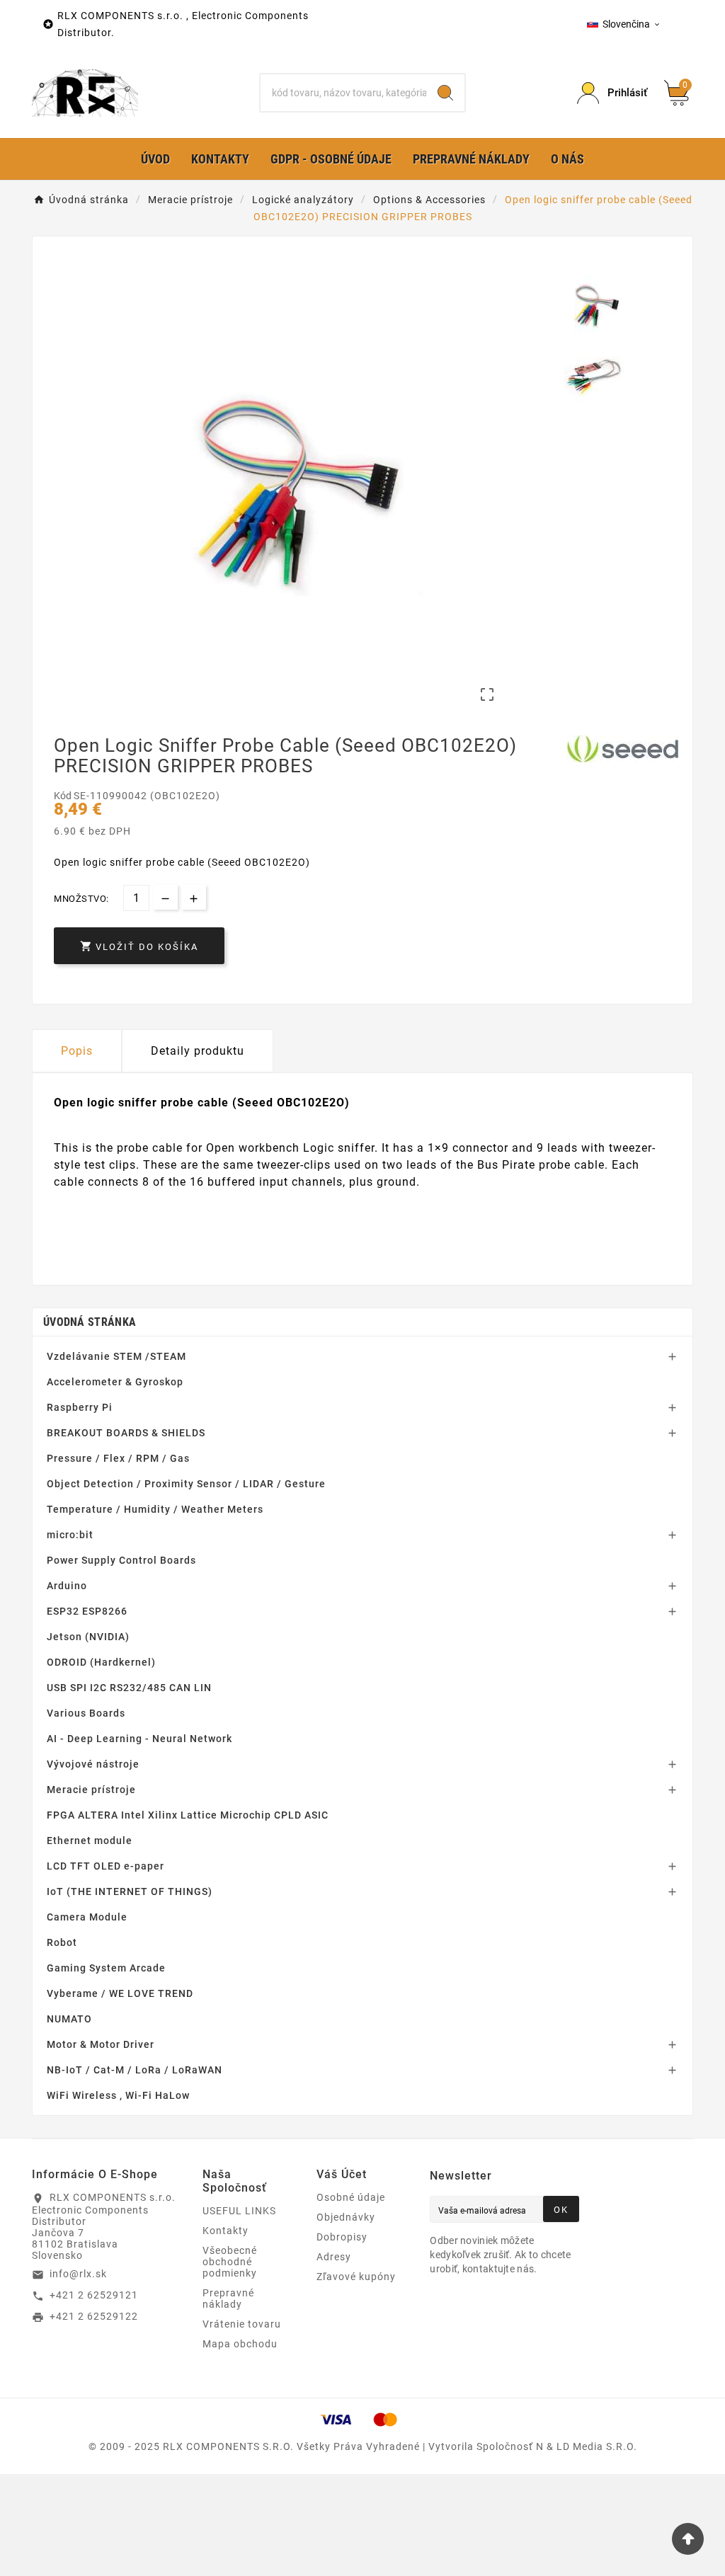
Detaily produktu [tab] (198, 1051)
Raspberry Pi (80, 1407)
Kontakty (226, 2231)
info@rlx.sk (78, 2274)
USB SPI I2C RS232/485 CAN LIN (129, 1688)
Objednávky (346, 2217)
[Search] (445, 93)
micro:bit (70, 1535)
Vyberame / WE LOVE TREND (120, 1993)
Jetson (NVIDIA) (88, 1637)
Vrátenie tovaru (242, 2324)
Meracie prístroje (91, 1790)
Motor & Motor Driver (101, 2044)
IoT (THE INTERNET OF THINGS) (130, 1891)
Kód (64, 796)
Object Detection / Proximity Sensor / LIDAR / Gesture (186, 1484)
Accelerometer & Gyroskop (115, 1382)
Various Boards (86, 1713)
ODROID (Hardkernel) (101, 1662)
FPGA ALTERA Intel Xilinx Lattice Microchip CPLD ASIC (188, 1815)
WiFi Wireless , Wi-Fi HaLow (118, 2095)
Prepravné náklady (228, 2299)
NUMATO (69, 2019)
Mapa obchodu (240, 2344)
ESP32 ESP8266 (87, 1611)
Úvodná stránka (90, 1322)
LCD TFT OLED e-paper (105, 1866)
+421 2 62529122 (94, 2316)
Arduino (67, 1586)
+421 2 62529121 (94, 2295)
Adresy (334, 2257)
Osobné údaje (351, 2197)
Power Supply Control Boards (121, 1560)
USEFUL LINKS (239, 2211)
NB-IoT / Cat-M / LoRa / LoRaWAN (135, 2070)
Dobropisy (342, 2237)
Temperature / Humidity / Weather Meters (155, 1509)
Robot (62, 1942)
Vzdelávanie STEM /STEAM (116, 1356)
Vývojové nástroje (93, 1764)
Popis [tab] (77, 1051)
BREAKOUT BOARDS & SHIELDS (126, 1433)
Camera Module (87, 1917)
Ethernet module (90, 1841)
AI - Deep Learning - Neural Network (139, 1739)
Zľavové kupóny (356, 2277)
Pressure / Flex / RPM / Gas (118, 1458)
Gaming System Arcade (106, 1968)
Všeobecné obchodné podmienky (230, 2262)
